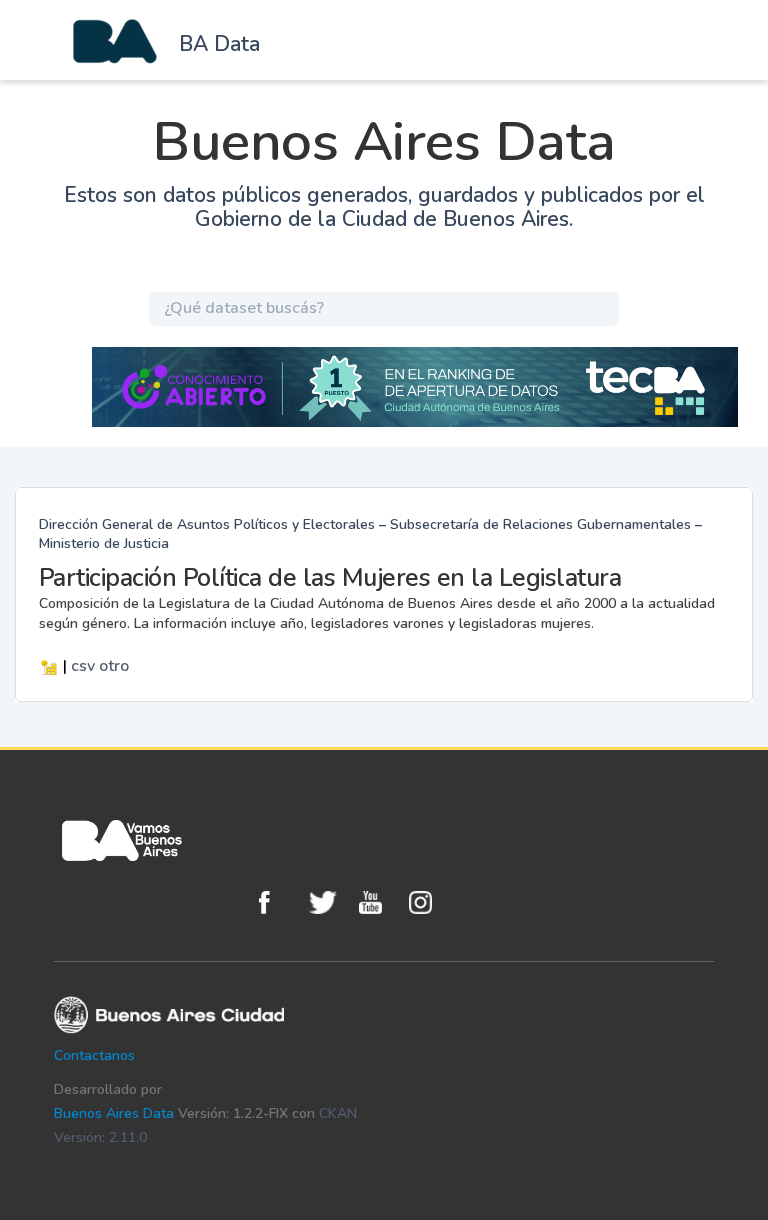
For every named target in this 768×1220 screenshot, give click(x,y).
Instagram (429, 902)
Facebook (279, 902)
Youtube (379, 902)
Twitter (329, 902)
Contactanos (94, 1055)
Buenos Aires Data (114, 1113)
